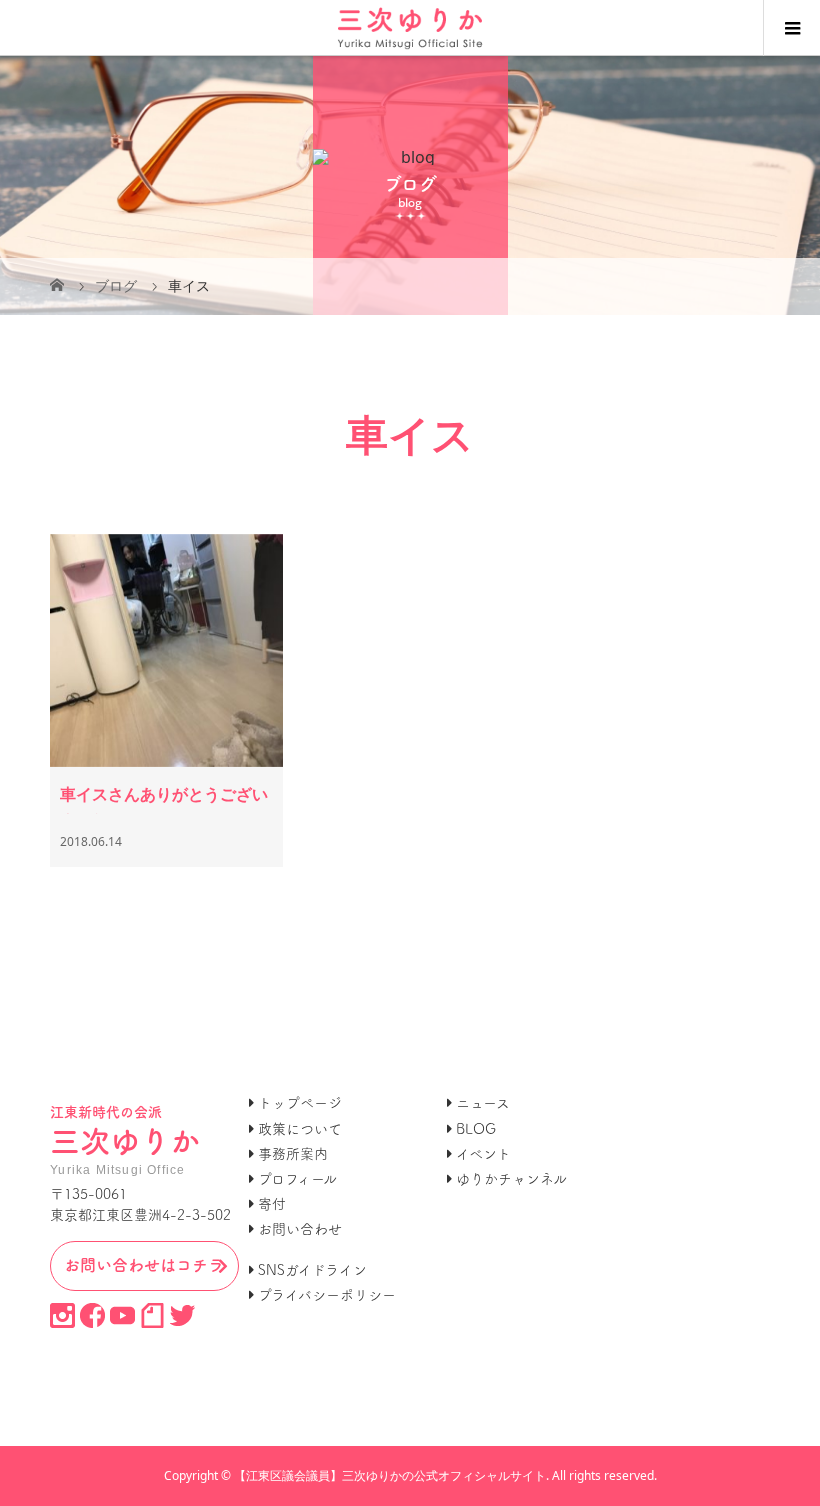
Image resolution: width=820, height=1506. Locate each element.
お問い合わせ (300, 1229)
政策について (300, 1129)
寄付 (272, 1204)
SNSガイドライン (312, 1270)
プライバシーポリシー (327, 1295)
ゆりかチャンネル (511, 1179)
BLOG (476, 1129)
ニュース (483, 1103)
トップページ (300, 1103)
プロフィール (297, 1179)
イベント (483, 1154)
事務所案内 (293, 1154)
